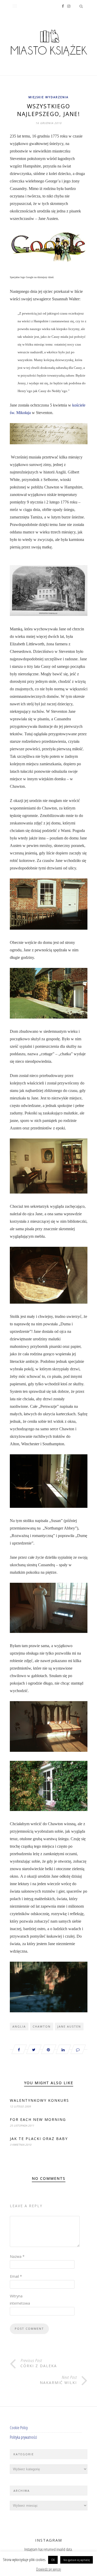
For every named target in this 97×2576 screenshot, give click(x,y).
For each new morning (38, 2119)
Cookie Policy (19, 2428)
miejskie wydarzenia (48, 97)
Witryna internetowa (20, 2300)
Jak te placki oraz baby (39, 2139)
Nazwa (17, 2256)
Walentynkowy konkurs (39, 2100)
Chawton (42, 2026)
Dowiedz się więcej (49, 2569)
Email (16, 2276)
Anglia (19, 2026)
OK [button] (53, 2560)
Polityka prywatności (23, 2437)
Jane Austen (69, 2026)
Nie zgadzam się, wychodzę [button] (77, 2560)
